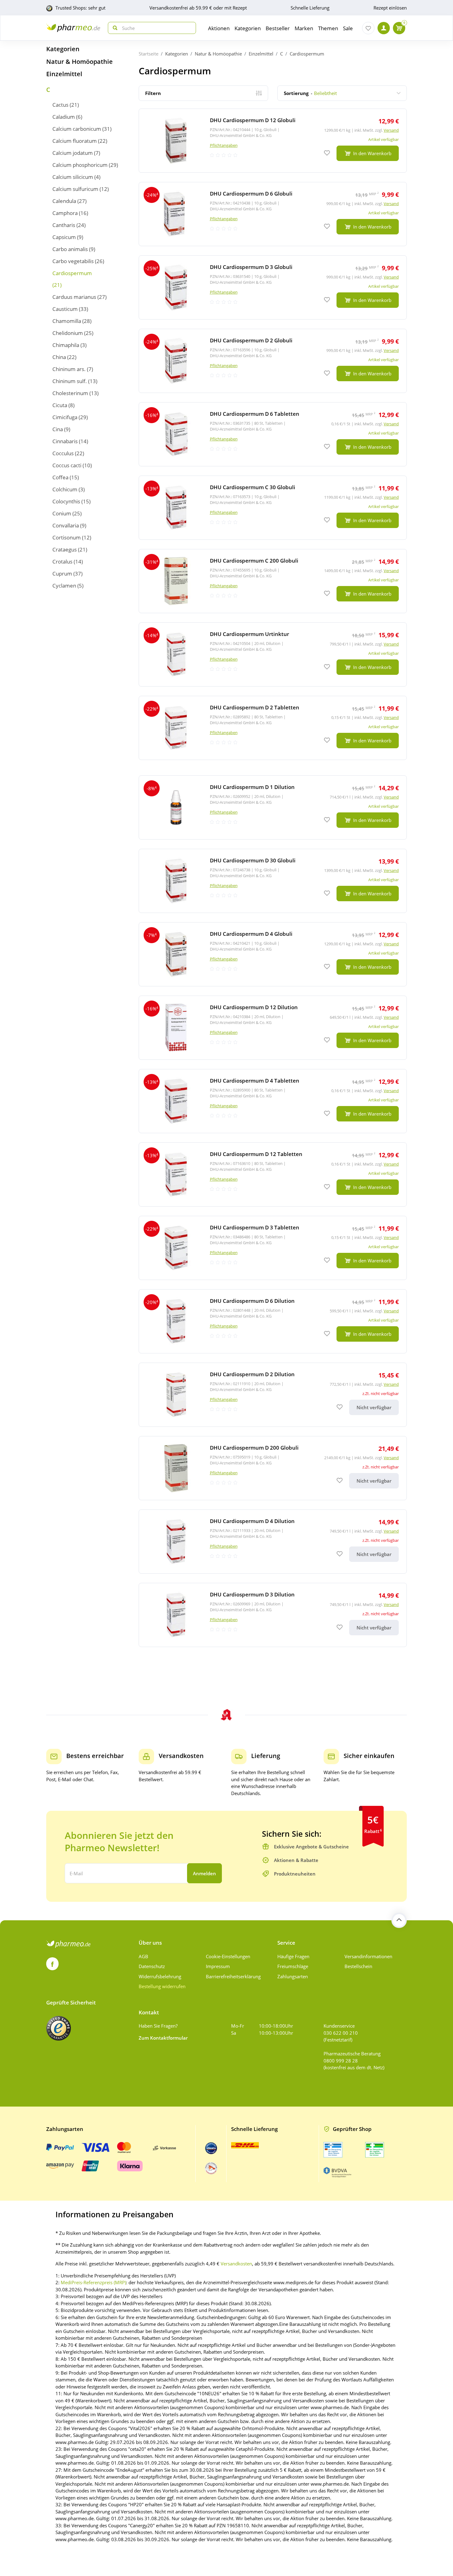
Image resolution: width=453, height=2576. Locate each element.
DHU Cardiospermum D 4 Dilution (252, 1521)
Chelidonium (68, 333)
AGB (143, 1956)
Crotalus (62, 561)
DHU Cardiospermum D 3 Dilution (252, 1594)
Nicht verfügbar (374, 1407)
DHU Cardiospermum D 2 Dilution (252, 1374)
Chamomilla (67, 321)
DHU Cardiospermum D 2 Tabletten (255, 707)
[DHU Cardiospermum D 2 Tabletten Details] (273, 728)
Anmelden (204, 1873)
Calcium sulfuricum (75, 189)
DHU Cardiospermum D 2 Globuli (251, 340)
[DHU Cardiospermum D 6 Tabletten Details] (273, 434)
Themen (328, 28)
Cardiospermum (72, 273)
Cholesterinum (70, 393)
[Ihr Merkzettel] (368, 28)
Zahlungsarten (293, 1976)
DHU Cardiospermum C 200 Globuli (254, 561)
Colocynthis (66, 501)
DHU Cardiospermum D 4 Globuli (251, 934)
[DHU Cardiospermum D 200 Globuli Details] (273, 1468)
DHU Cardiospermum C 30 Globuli (253, 487)
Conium (62, 513)
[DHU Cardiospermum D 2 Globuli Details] (273, 361)
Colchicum (65, 489)
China (59, 357)
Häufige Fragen (293, 1956)
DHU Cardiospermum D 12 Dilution (254, 1007)
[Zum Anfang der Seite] (399, 1920)
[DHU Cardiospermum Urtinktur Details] (273, 654)
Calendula (64, 201)
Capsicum (64, 237)
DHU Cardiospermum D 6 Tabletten (255, 414)
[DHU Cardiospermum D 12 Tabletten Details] (273, 1174)
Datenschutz (152, 1966)
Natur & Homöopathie (80, 62)
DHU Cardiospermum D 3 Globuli (251, 267)
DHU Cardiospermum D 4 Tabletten (255, 1081)
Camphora (65, 213)
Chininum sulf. (70, 381)
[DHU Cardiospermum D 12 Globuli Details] (273, 141)
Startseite (149, 54)
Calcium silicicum (73, 177)
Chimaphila (66, 345)
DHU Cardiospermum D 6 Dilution (252, 1301)
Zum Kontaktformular (163, 2038)
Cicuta (60, 405)
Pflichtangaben (224, 145)
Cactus (60, 105)
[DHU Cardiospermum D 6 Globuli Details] (273, 214)
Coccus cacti (67, 465)
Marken (304, 28)
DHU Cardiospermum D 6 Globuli (251, 194)
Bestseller (278, 28)
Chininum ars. (69, 369)
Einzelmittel (64, 74)
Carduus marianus (74, 297)
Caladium (64, 117)
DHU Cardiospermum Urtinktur (249, 634)
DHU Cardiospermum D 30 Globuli (253, 860)
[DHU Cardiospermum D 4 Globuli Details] (273, 954)
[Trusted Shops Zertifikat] (59, 2028)
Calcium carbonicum (77, 129)
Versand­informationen (368, 1956)
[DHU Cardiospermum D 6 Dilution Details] (273, 1321)
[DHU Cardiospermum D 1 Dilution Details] (273, 807)
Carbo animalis (70, 249)
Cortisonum (67, 537)
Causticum (65, 309)
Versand (391, 130)
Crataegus (65, 549)
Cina (58, 429)
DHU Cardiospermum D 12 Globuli (253, 120)
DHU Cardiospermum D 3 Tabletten (255, 1227)
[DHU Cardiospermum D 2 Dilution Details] (273, 1395)
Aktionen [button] (219, 28)
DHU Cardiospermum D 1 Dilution (252, 787)
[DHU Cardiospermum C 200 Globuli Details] (273, 581)
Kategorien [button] (248, 28)
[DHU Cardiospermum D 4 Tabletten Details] (273, 1101)
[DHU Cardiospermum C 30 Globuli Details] (273, 508)
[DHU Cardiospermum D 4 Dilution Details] (273, 1542)
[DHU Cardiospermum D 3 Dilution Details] (273, 1615)
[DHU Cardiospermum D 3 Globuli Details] (273, 287)
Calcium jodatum (73, 153)
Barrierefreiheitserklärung (233, 1976)
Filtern (153, 93)
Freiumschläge (293, 1966)
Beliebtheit (310, 93)
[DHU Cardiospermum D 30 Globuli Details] (273, 881)
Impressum (218, 1966)
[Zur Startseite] (73, 28)
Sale (348, 28)
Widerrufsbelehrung (160, 1976)
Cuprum (62, 574)
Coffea (60, 477)
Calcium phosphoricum (80, 165)
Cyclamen (64, 586)
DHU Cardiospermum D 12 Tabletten (256, 1154)
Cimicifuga (65, 417)
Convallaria (66, 525)
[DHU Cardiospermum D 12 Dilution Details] (273, 1028)
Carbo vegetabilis (73, 261)
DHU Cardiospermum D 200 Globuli (254, 1448)
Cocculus (63, 453)
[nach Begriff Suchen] (114, 28)
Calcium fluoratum (75, 141)
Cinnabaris (65, 441)
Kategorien (63, 49)
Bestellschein (358, 1966)
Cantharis (64, 225)
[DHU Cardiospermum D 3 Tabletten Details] (273, 1248)
